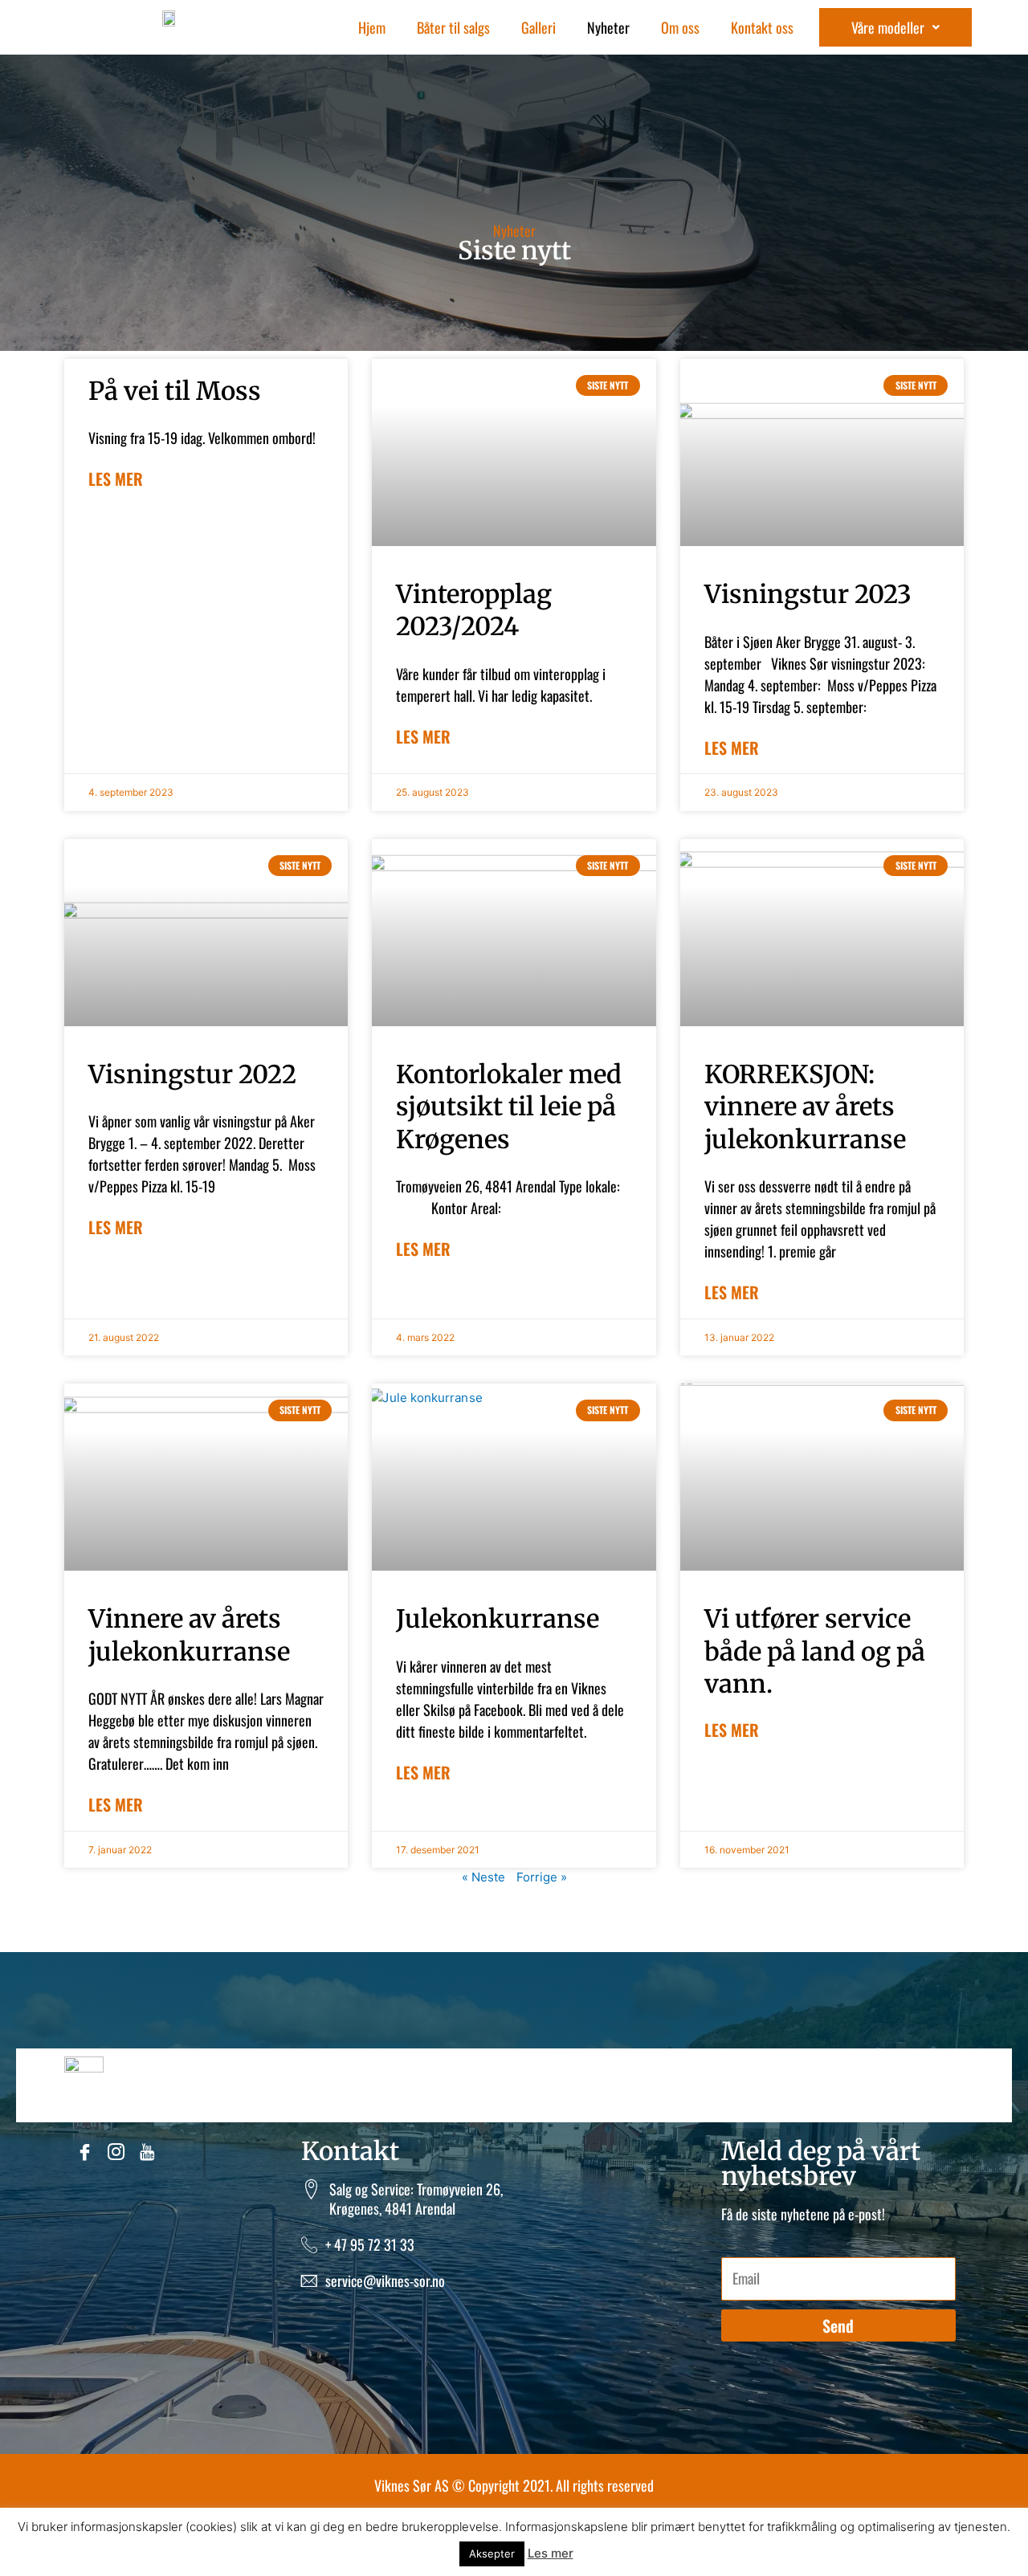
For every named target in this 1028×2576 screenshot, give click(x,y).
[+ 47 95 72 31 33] (309, 2244)
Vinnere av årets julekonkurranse (189, 1634)
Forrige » (542, 1877)
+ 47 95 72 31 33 (370, 2244)
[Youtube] (149, 2154)
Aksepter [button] (492, 2554)
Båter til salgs (453, 27)
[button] (895, 27)
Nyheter (608, 27)
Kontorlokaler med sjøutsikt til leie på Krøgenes (509, 1107)
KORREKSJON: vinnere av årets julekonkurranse (805, 1107)
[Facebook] (86, 2154)
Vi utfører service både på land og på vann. (815, 1651)
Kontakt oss (762, 27)
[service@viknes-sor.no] (309, 2280)
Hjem (372, 27)
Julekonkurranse (498, 1618)
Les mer (116, 479)
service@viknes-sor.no (385, 2280)
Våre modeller (888, 27)
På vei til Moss (175, 391)
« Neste (483, 1877)
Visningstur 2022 (192, 1074)
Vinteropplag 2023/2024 (474, 610)
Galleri (538, 27)
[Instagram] (118, 2154)
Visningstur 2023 (808, 594)
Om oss (680, 27)
